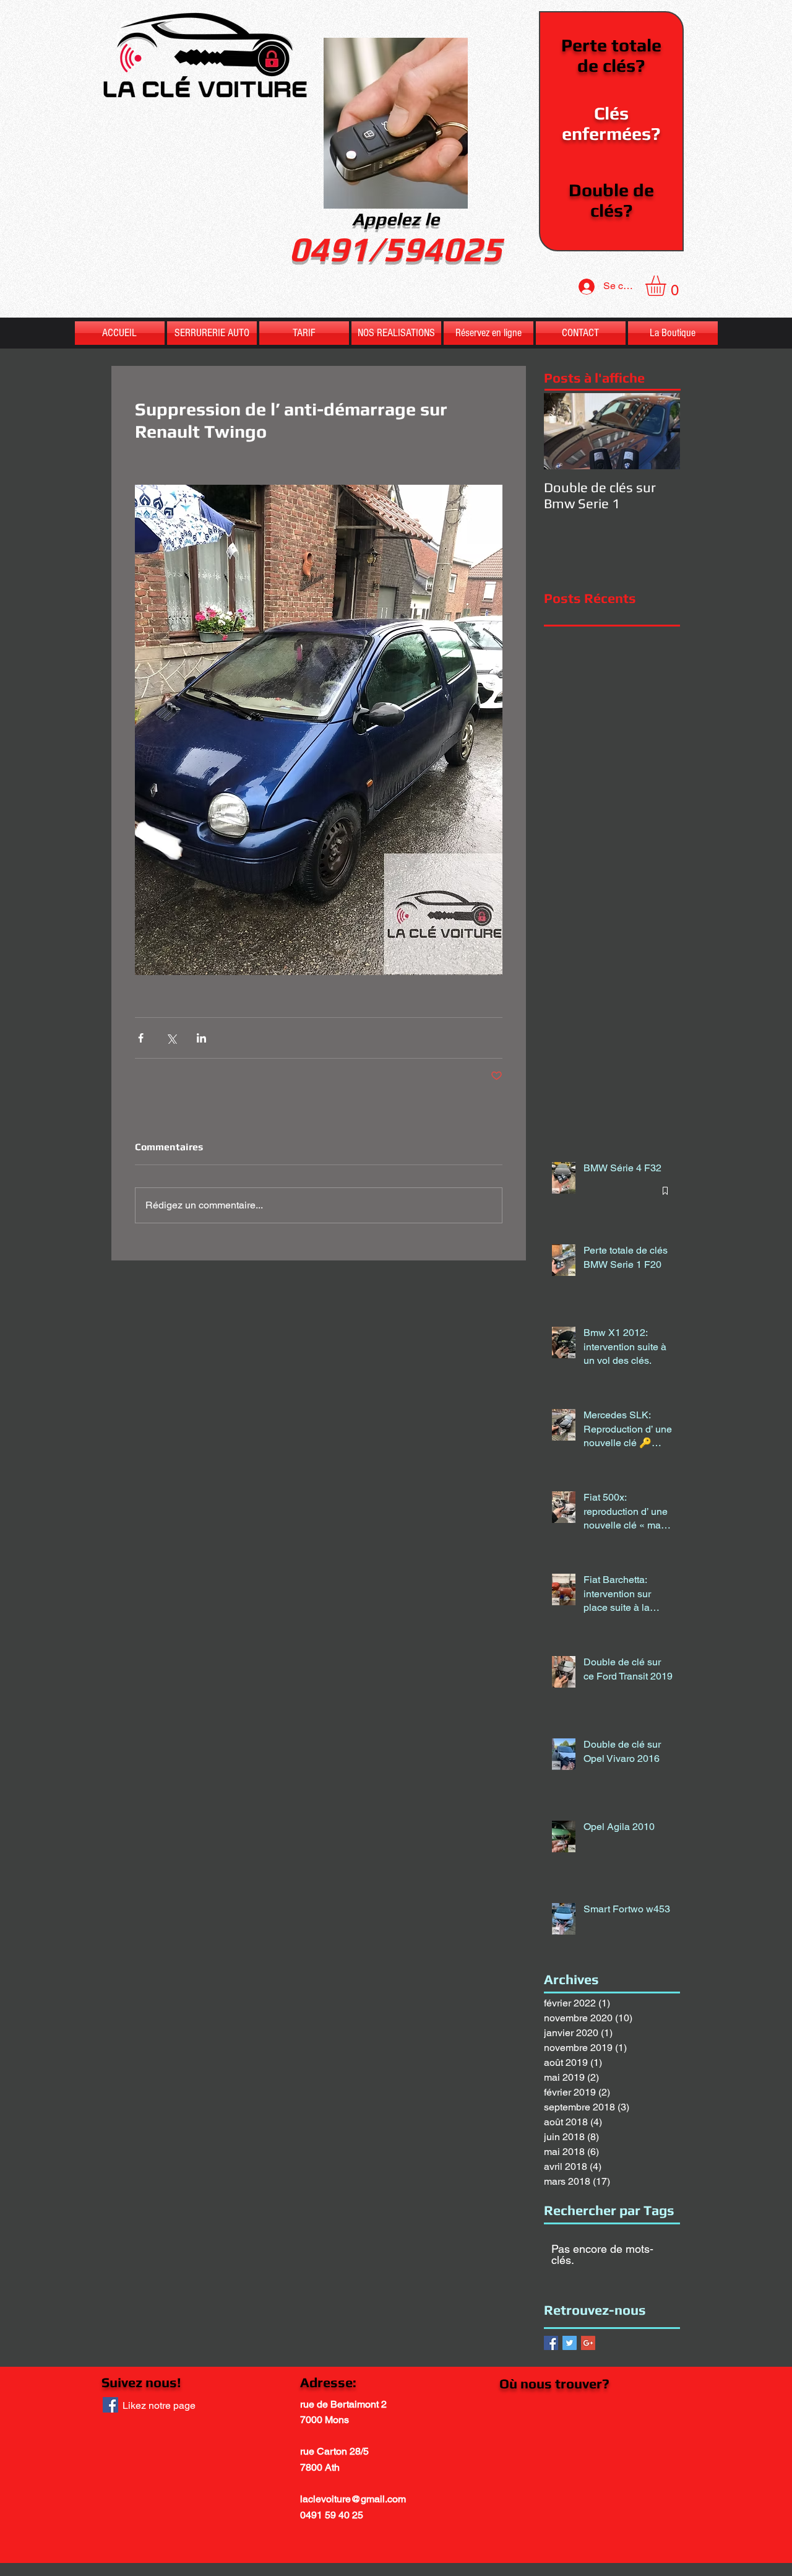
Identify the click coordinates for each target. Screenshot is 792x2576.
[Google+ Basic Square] (588, 2343)
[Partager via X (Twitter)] (171, 1038)
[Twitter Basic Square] (570, 2343)
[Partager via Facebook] (141, 1038)
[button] (668, 286)
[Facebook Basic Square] (551, 2343)
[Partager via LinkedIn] (201, 1038)
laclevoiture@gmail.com (353, 2499)
